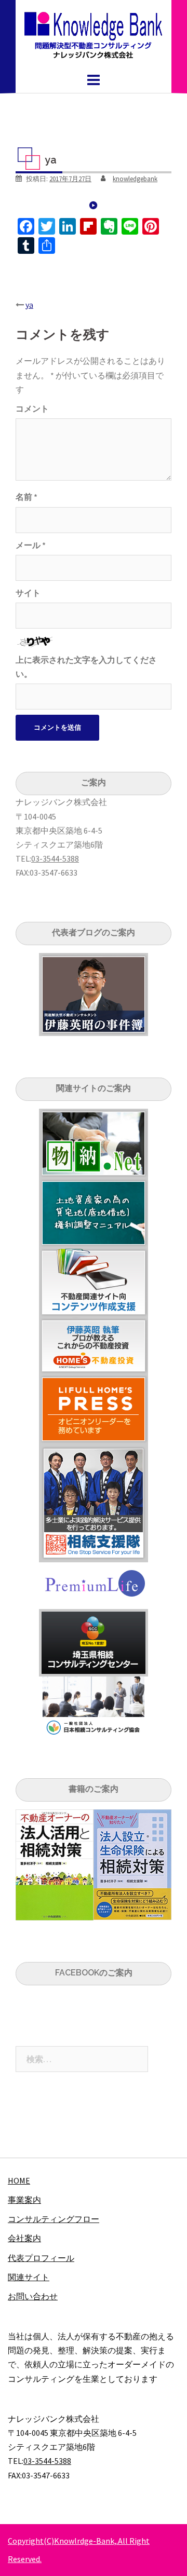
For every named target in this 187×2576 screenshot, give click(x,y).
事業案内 (24, 2200)
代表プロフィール (41, 2258)
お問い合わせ (33, 2296)
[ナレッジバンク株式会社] (94, 34)
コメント (32, 408)
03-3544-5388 (55, 858)
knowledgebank (135, 179)
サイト (28, 593)
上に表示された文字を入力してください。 (86, 667)
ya (29, 305)
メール (31, 545)
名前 (26, 497)
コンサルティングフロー (54, 2219)
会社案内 (24, 2238)
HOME (19, 2180)
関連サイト (29, 2277)
